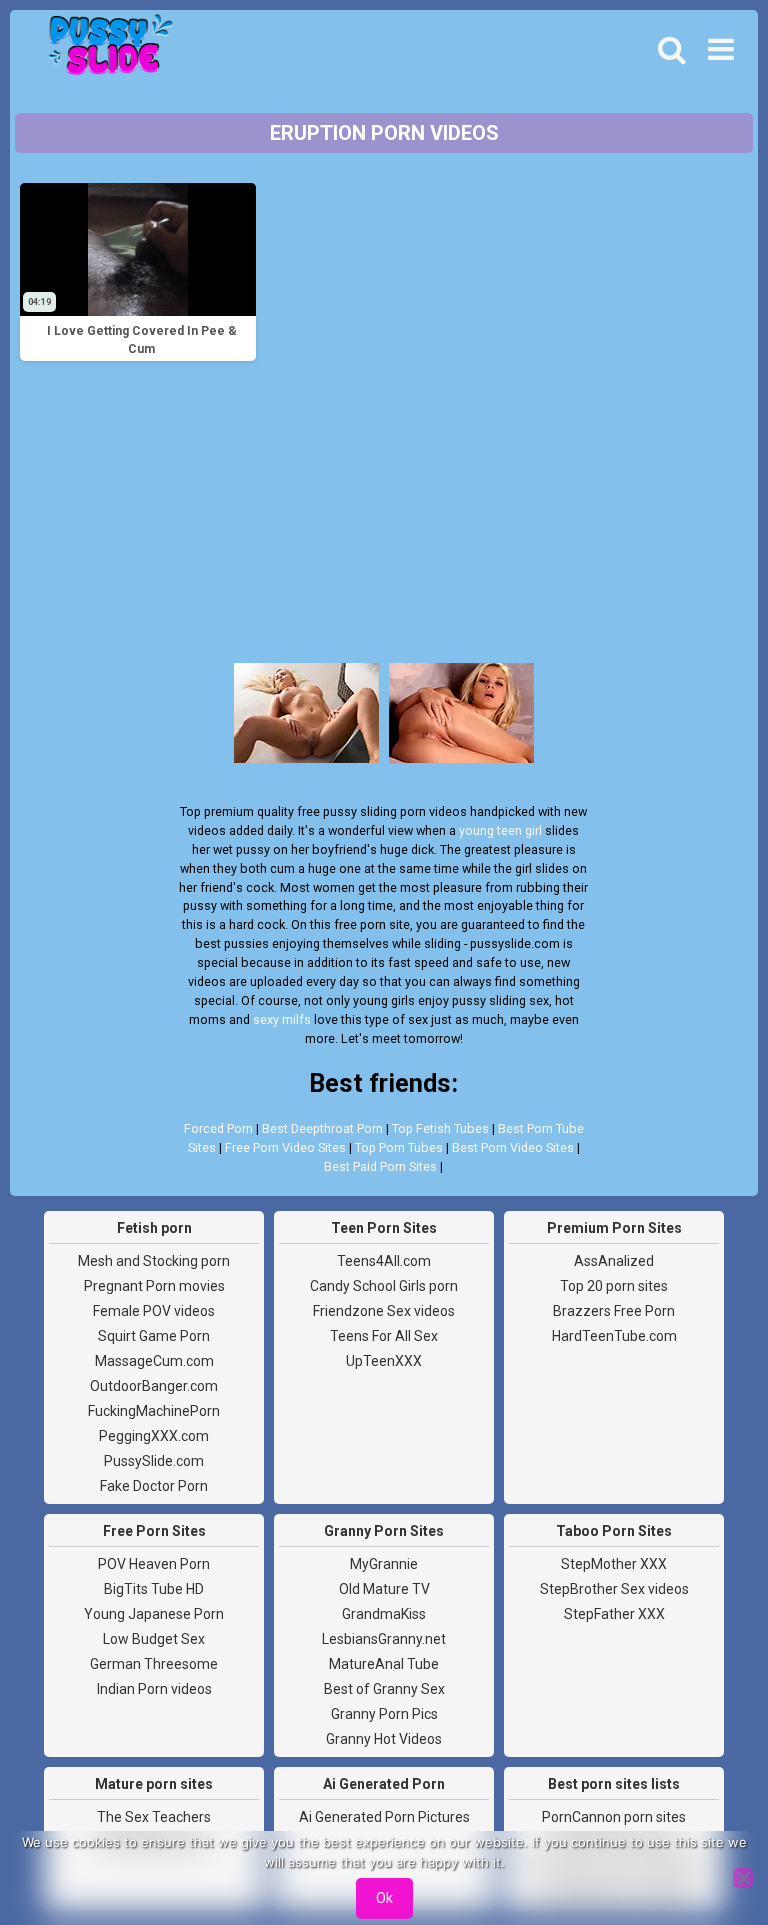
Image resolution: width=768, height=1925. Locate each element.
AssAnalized (614, 1261)
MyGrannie (384, 1564)
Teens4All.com (384, 1261)
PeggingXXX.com (154, 1436)
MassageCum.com (154, 1361)
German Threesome (154, 1664)
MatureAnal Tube (384, 1664)
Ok (384, 1898)
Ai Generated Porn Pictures (384, 1817)
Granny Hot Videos (384, 1739)
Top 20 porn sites (614, 1286)
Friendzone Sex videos (384, 1311)
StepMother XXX (614, 1564)
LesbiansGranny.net (384, 1639)
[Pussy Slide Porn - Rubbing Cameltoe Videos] (105, 50)
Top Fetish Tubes (440, 1128)
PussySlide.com (154, 1461)
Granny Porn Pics (384, 1714)
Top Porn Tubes (399, 1147)
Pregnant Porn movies (154, 1286)
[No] (743, 1878)
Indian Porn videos (154, 1689)
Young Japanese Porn (154, 1614)
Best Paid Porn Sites (380, 1166)
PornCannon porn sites (614, 1817)
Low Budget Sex (154, 1639)
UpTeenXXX (384, 1361)
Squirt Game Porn (154, 1336)
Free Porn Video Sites (285, 1147)
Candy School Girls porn (384, 1286)
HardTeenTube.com (614, 1336)
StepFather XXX (614, 1614)
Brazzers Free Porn (614, 1311)
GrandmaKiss (384, 1614)
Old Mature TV (384, 1589)
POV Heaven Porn (154, 1564)
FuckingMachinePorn (154, 1411)
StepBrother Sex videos (614, 1589)
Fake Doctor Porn (154, 1486)
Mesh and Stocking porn (154, 1261)
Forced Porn (218, 1128)
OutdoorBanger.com (154, 1386)
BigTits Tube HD (154, 1589)
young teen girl (500, 830)
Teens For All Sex (384, 1336)
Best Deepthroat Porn (322, 1128)
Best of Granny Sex (384, 1689)
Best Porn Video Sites (513, 1147)
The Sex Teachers (154, 1817)
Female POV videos (154, 1311)
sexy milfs (282, 1019)
